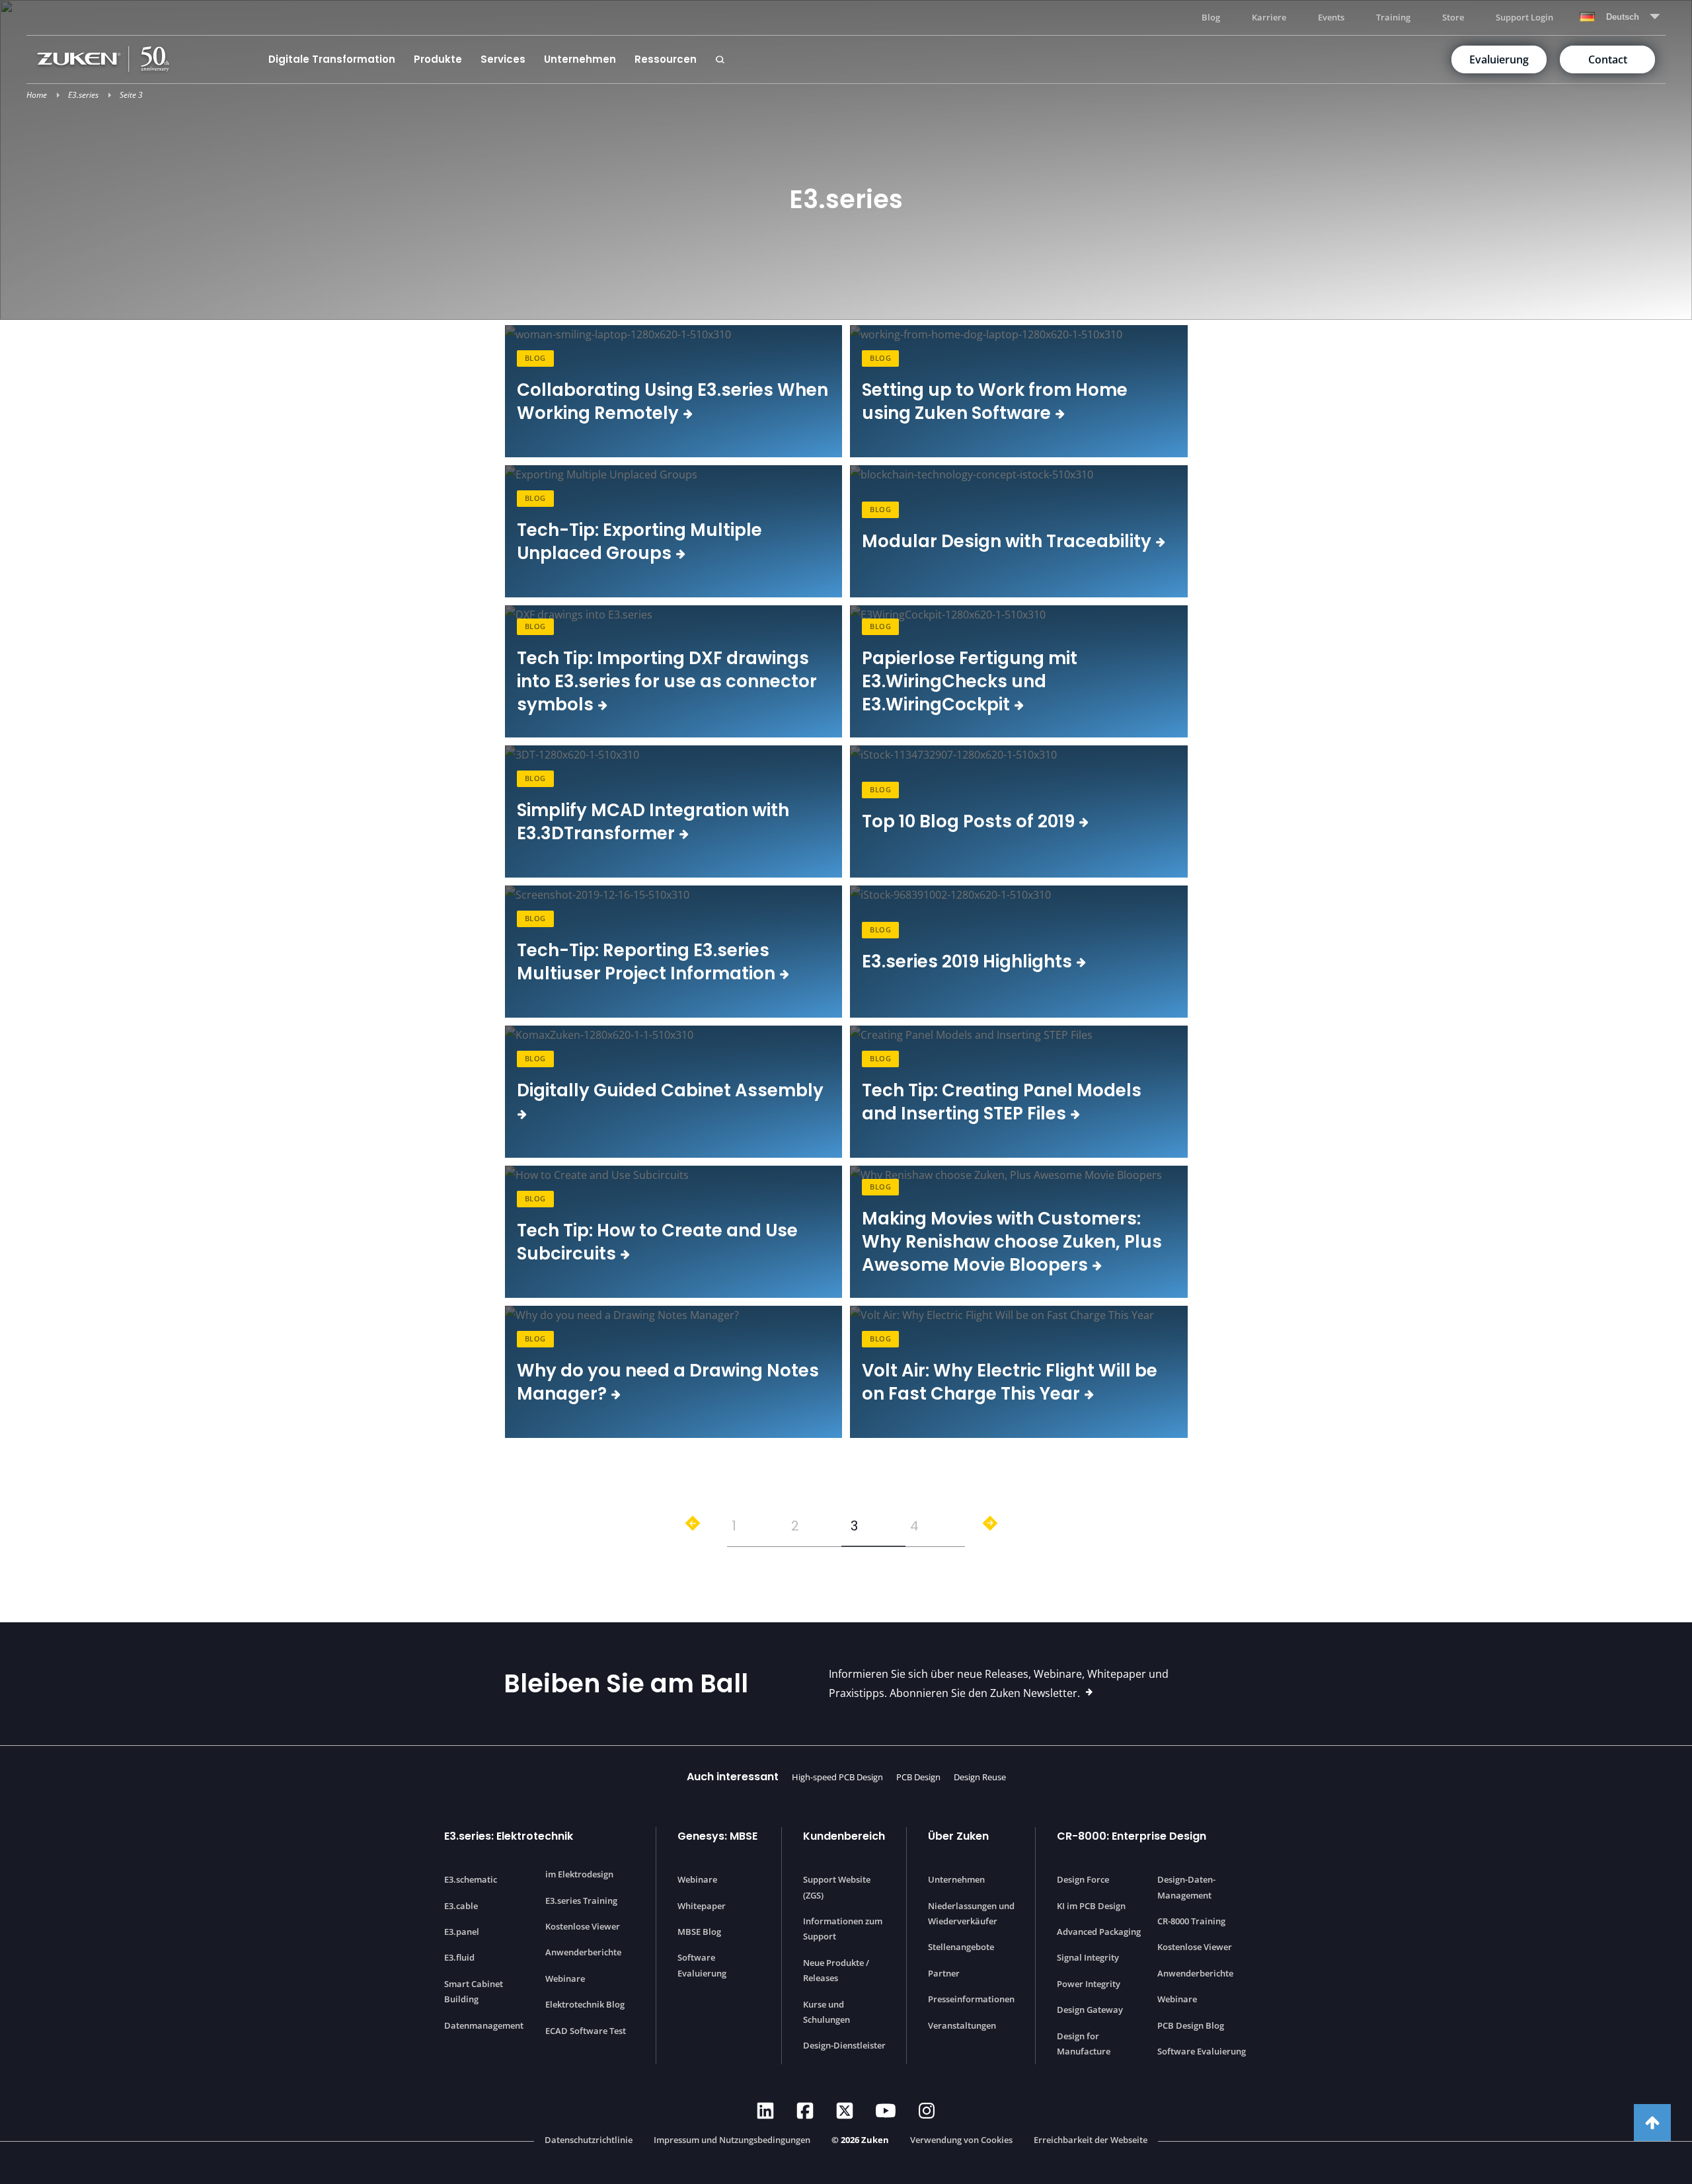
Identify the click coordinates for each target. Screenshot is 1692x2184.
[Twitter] (845, 2111)
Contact (1608, 59)
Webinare (565, 1978)
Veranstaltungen (962, 2025)
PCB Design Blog (1191, 2025)
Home (37, 95)
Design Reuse (980, 1777)
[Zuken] (148, 59)
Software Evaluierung (702, 1965)
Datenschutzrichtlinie (589, 2140)
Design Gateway (1090, 2010)
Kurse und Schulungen (827, 2012)
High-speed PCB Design (837, 1777)
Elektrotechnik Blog (585, 2004)
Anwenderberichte (583, 1952)
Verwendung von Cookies (961, 2140)
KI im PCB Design (1091, 1906)
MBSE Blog (699, 1932)
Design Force (1083, 1879)
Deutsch (1623, 17)
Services (503, 59)
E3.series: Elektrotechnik (509, 1836)
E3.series (83, 95)
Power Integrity (1089, 1984)
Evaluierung (1499, 59)
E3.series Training (581, 1901)
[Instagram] (927, 2111)
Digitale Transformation (332, 59)
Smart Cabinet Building (474, 1991)
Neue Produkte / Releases (836, 1970)
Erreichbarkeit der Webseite (1091, 2140)
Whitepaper (702, 1906)
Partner (944, 1973)
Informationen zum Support (843, 1929)
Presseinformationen (971, 1999)
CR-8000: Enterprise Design (1132, 1836)
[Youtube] (886, 2111)
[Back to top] (1652, 2123)
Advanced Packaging (1099, 1932)
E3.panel (462, 1932)
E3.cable (461, 1906)
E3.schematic (471, 1879)
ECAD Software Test (586, 2031)
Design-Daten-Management (1186, 1887)
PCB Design (918, 1777)
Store (1453, 17)
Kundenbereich (844, 1836)
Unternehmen (580, 59)
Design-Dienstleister (844, 2045)
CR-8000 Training (1191, 1921)
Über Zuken (958, 1836)
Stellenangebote (961, 1947)
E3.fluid (459, 1957)
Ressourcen (666, 59)
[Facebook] (805, 2111)
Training (1393, 17)
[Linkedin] (765, 2111)
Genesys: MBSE (717, 1836)
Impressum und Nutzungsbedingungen (732, 2140)
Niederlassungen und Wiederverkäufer (971, 1913)
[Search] (720, 59)
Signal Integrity (1088, 1957)
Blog (1211, 17)
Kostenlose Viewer (583, 1926)
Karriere (1269, 17)
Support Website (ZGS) (837, 1887)
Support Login (1524, 17)
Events (1331, 17)
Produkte (438, 59)
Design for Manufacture (1084, 2044)
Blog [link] (535, 358)
